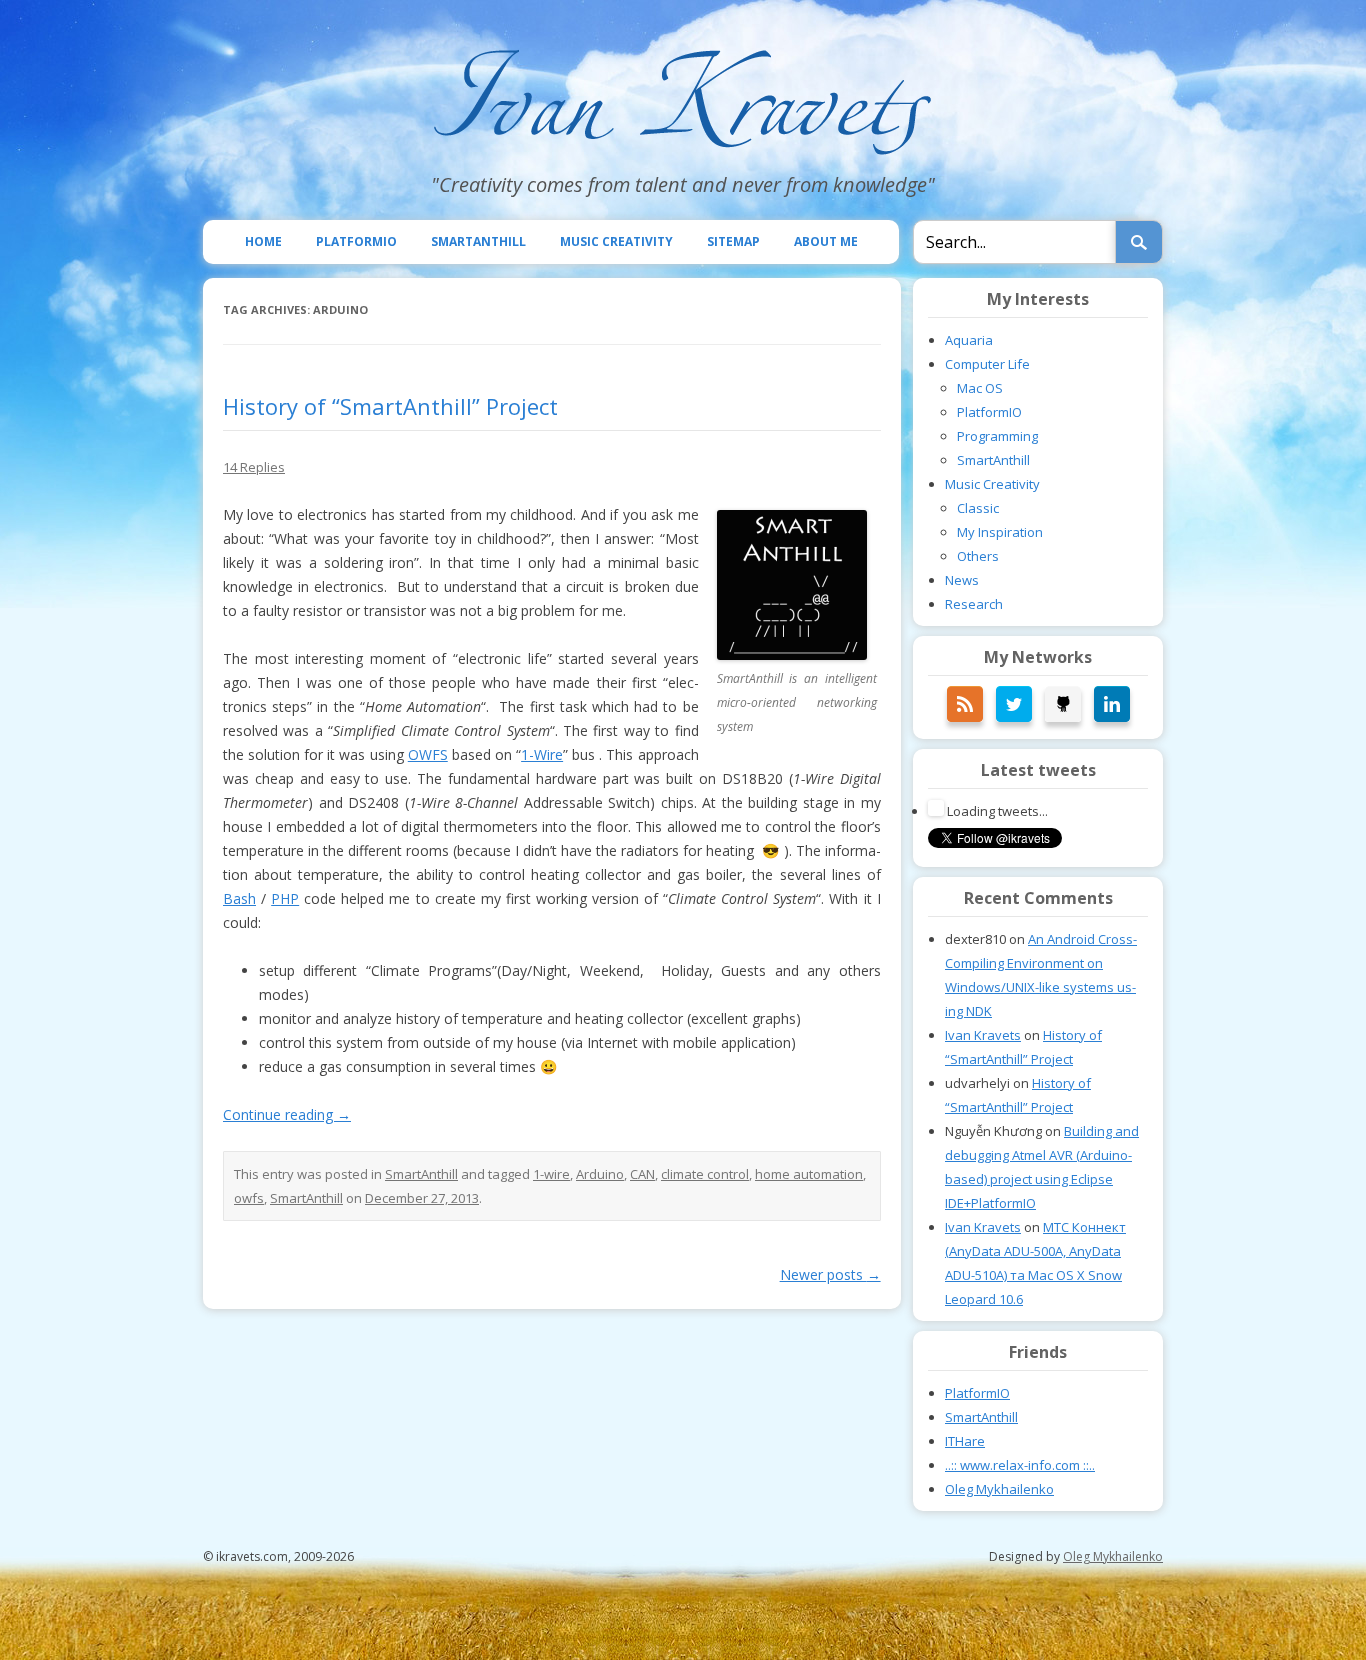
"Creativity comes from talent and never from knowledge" (683, 184)
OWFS (428, 754)
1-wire (551, 1174)
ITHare (965, 1441)
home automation (809, 1174)
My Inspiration (1000, 532)
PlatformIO (356, 241)
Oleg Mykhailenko (999, 1489)
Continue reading (287, 1114)
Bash (239, 898)
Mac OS (980, 388)
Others (978, 556)
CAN (642, 1174)
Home (263, 241)
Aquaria (969, 340)
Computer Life (987, 364)
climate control (705, 1174)
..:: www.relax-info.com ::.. (1020, 1465)
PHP (285, 898)
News (962, 580)
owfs (249, 1198)
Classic (978, 508)
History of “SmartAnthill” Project (390, 406)
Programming (997, 436)
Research (974, 604)
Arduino (600, 1174)
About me (826, 241)
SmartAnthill (478, 241)
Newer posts (830, 1274)
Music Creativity (616, 241)
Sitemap (733, 241)
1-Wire (542, 754)
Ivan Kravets (983, 1035)
